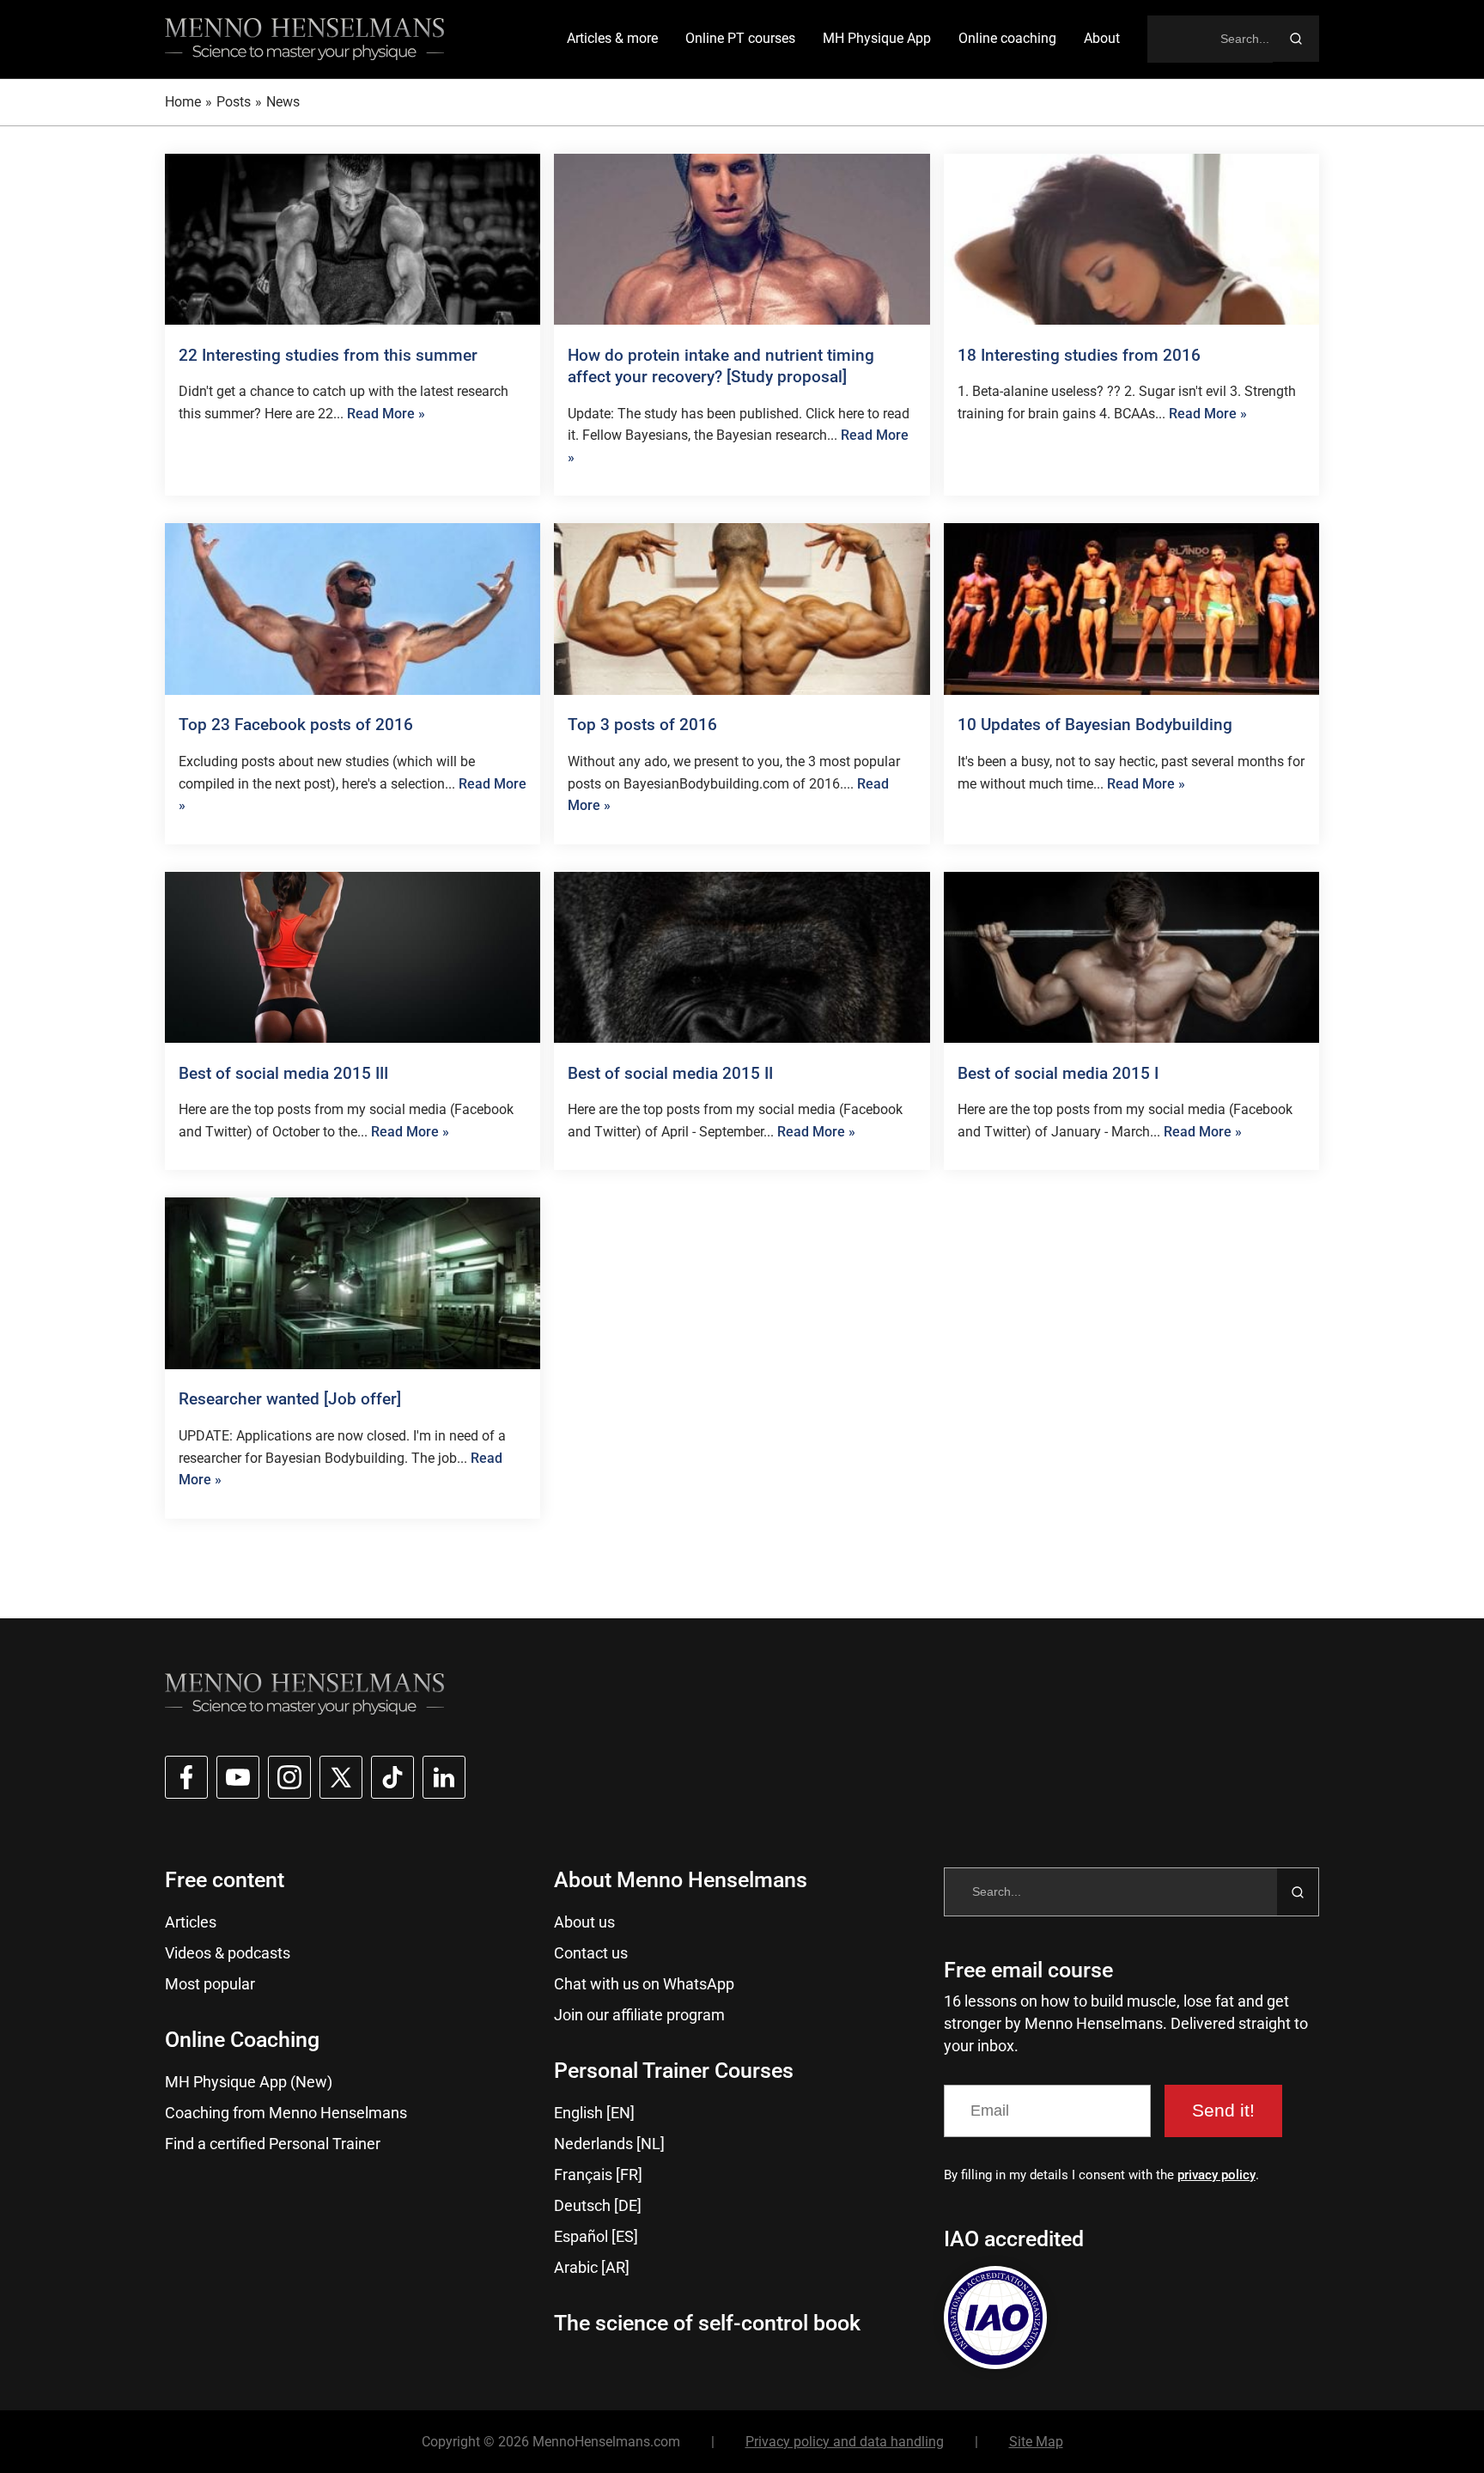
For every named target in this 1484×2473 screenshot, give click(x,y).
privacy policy (1216, 2175)
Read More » (386, 414)
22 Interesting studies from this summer (328, 355)
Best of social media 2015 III (283, 1073)
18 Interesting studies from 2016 (1079, 355)
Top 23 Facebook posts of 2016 (296, 725)
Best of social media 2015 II (670, 1073)
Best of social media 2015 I (1058, 1073)
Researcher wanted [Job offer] (290, 1399)
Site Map (1036, 2442)
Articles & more (612, 38)
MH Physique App (877, 38)
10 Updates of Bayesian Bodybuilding (1095, 725)
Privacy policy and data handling (845, 2442)
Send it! (1223, 2110)
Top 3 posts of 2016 (642, 725)
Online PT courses (740, 38)
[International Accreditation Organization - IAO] (995, 2318)
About (1102, 38)
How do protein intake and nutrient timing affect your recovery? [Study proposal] (721, 366)
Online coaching (1007, 38)
